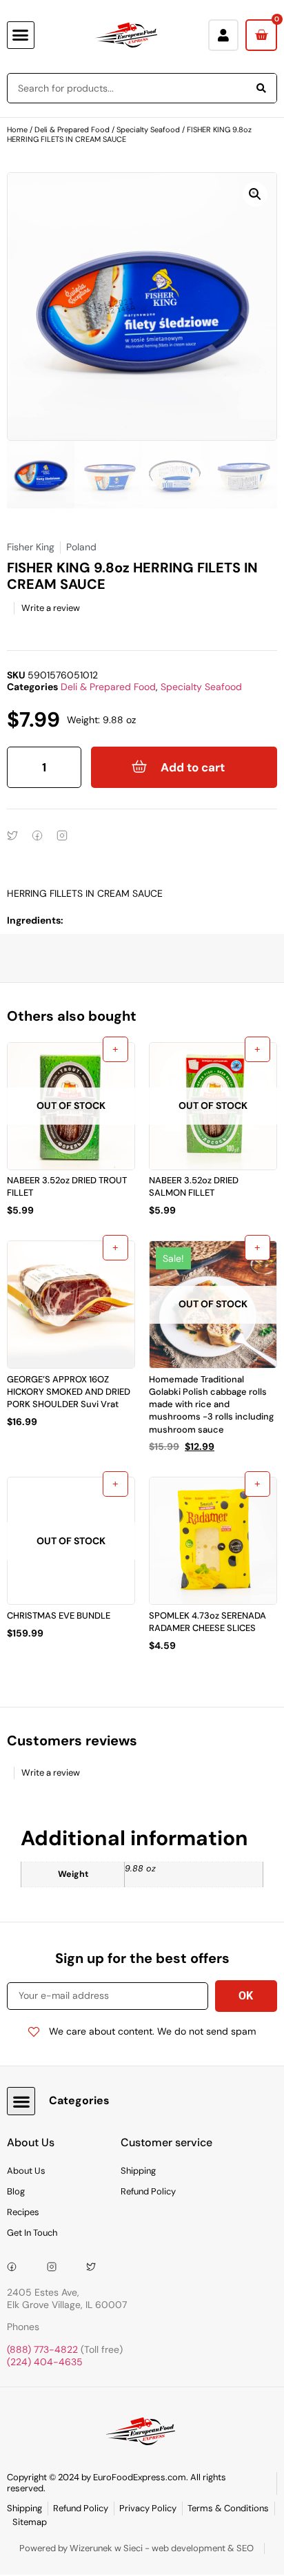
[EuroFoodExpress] (96, 2267)
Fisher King (31, 547)
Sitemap (30, 2522)
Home (17, 129)
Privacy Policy (148, 2508)
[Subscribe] (246, 1996)
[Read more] (115, 1049)
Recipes (23, 2212)
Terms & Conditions (228, 2508)
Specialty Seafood (148, 129)
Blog (16, 2191)
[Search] (261, 88)
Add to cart (193, 767)
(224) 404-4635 (45, 2362)
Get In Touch (32, 2233)
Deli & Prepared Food (72, 129)
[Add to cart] (115, 1248)
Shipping (138, 2171)
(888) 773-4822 (42, 2349)
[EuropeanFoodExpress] (17, 2267)
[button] (21, 35)
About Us (26, 2171)
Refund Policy (148, 2191)
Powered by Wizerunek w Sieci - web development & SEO (136, 2548)
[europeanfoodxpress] (57, 2267)
